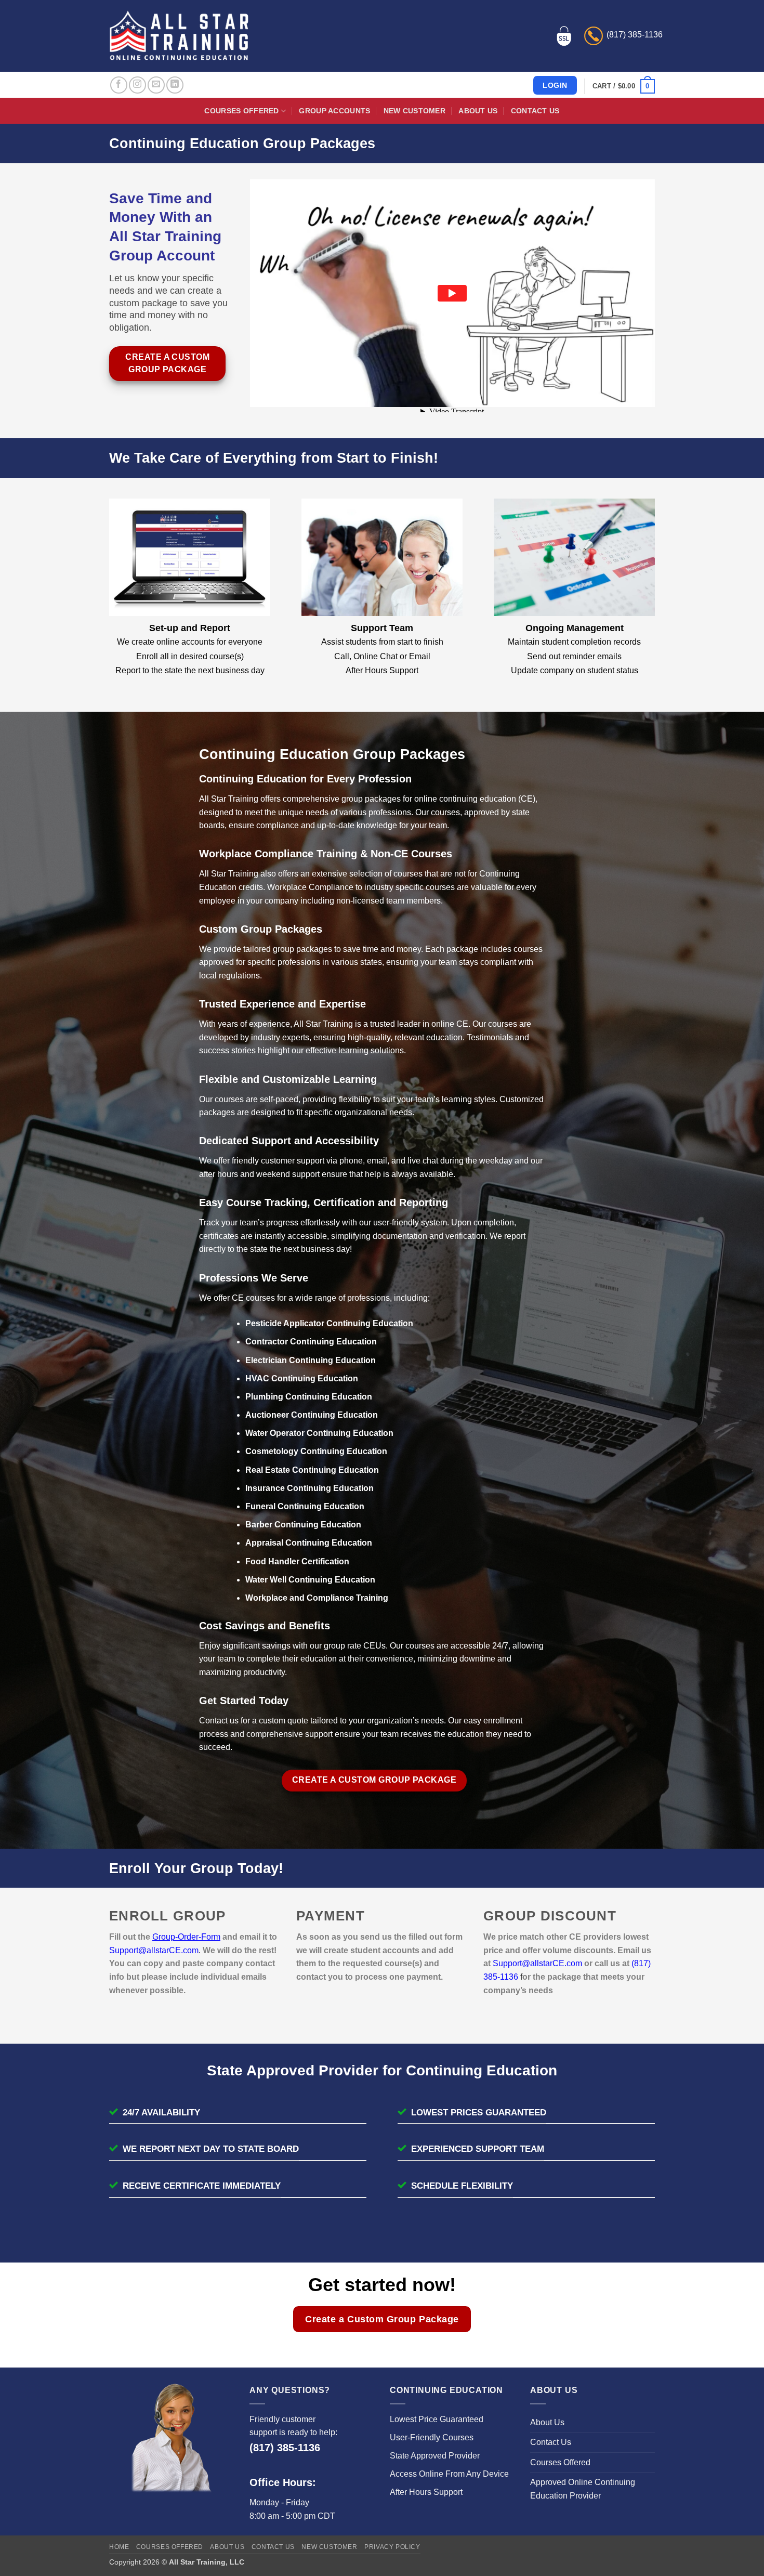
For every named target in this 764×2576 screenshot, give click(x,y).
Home (119, 2547)
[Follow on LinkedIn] (175, 85)
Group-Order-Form (186, 1937)
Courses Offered (241, 111)
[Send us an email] (156, 85)
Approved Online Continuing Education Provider (583, 2489)
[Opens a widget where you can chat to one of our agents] (725, 2558)
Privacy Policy (392, 2547)
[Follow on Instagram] (137, 85)
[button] (624, 86)
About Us (478, 111)
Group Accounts (334, 111)
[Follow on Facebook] (119, 85)
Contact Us (535, 111)
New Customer (414, 111)
